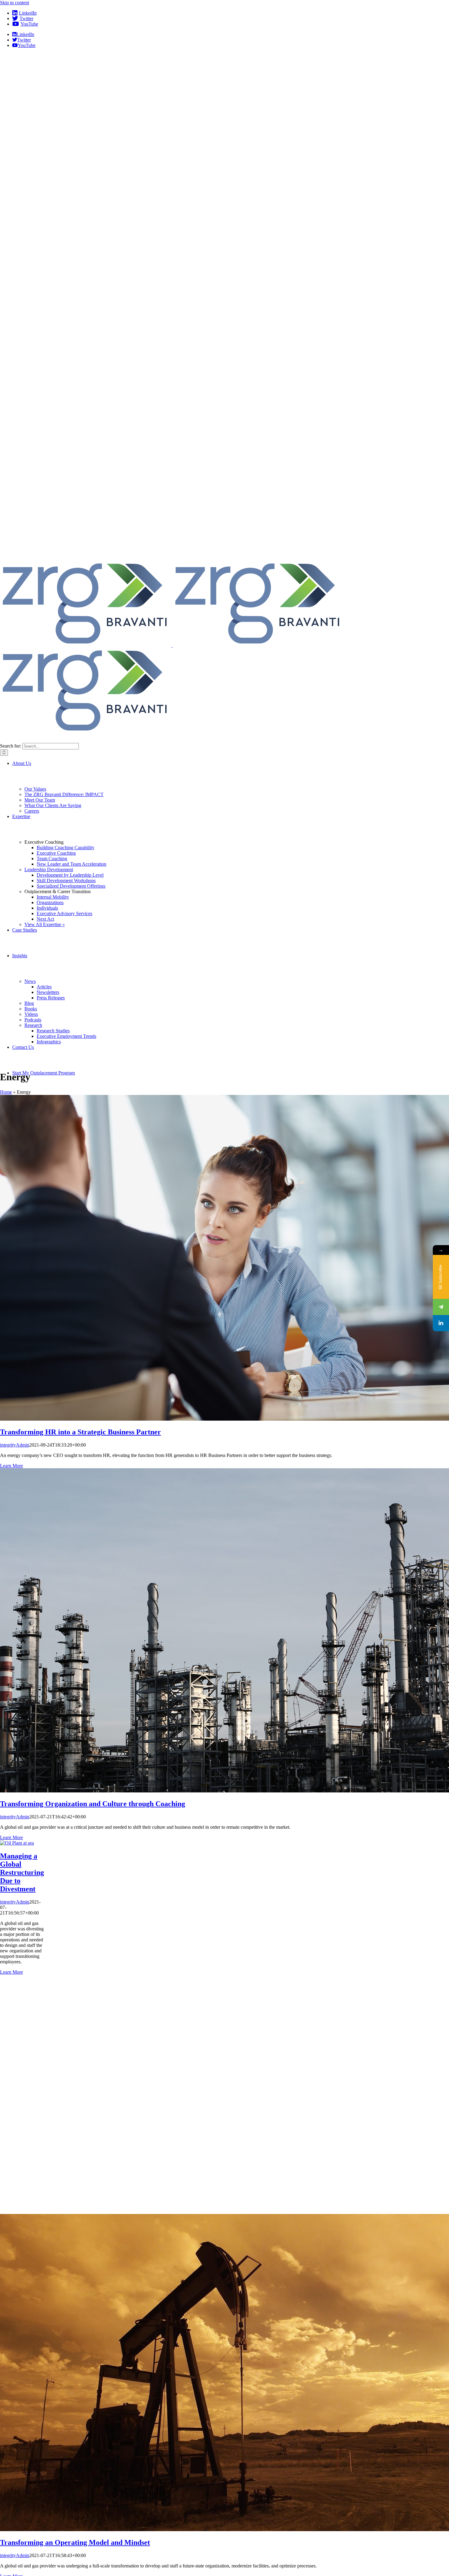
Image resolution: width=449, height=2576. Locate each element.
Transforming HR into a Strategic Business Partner (80, 1432)
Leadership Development (49, 870)
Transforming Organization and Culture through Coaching (93, 1804)
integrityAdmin (15, 1445)
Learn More (11, 1466)
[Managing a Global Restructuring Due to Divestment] (17, 1843)
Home (6, 1092)
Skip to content (15, 3)
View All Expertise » (45, 924)
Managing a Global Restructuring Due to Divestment (22, 1872)
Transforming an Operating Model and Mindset (75, 2542)
